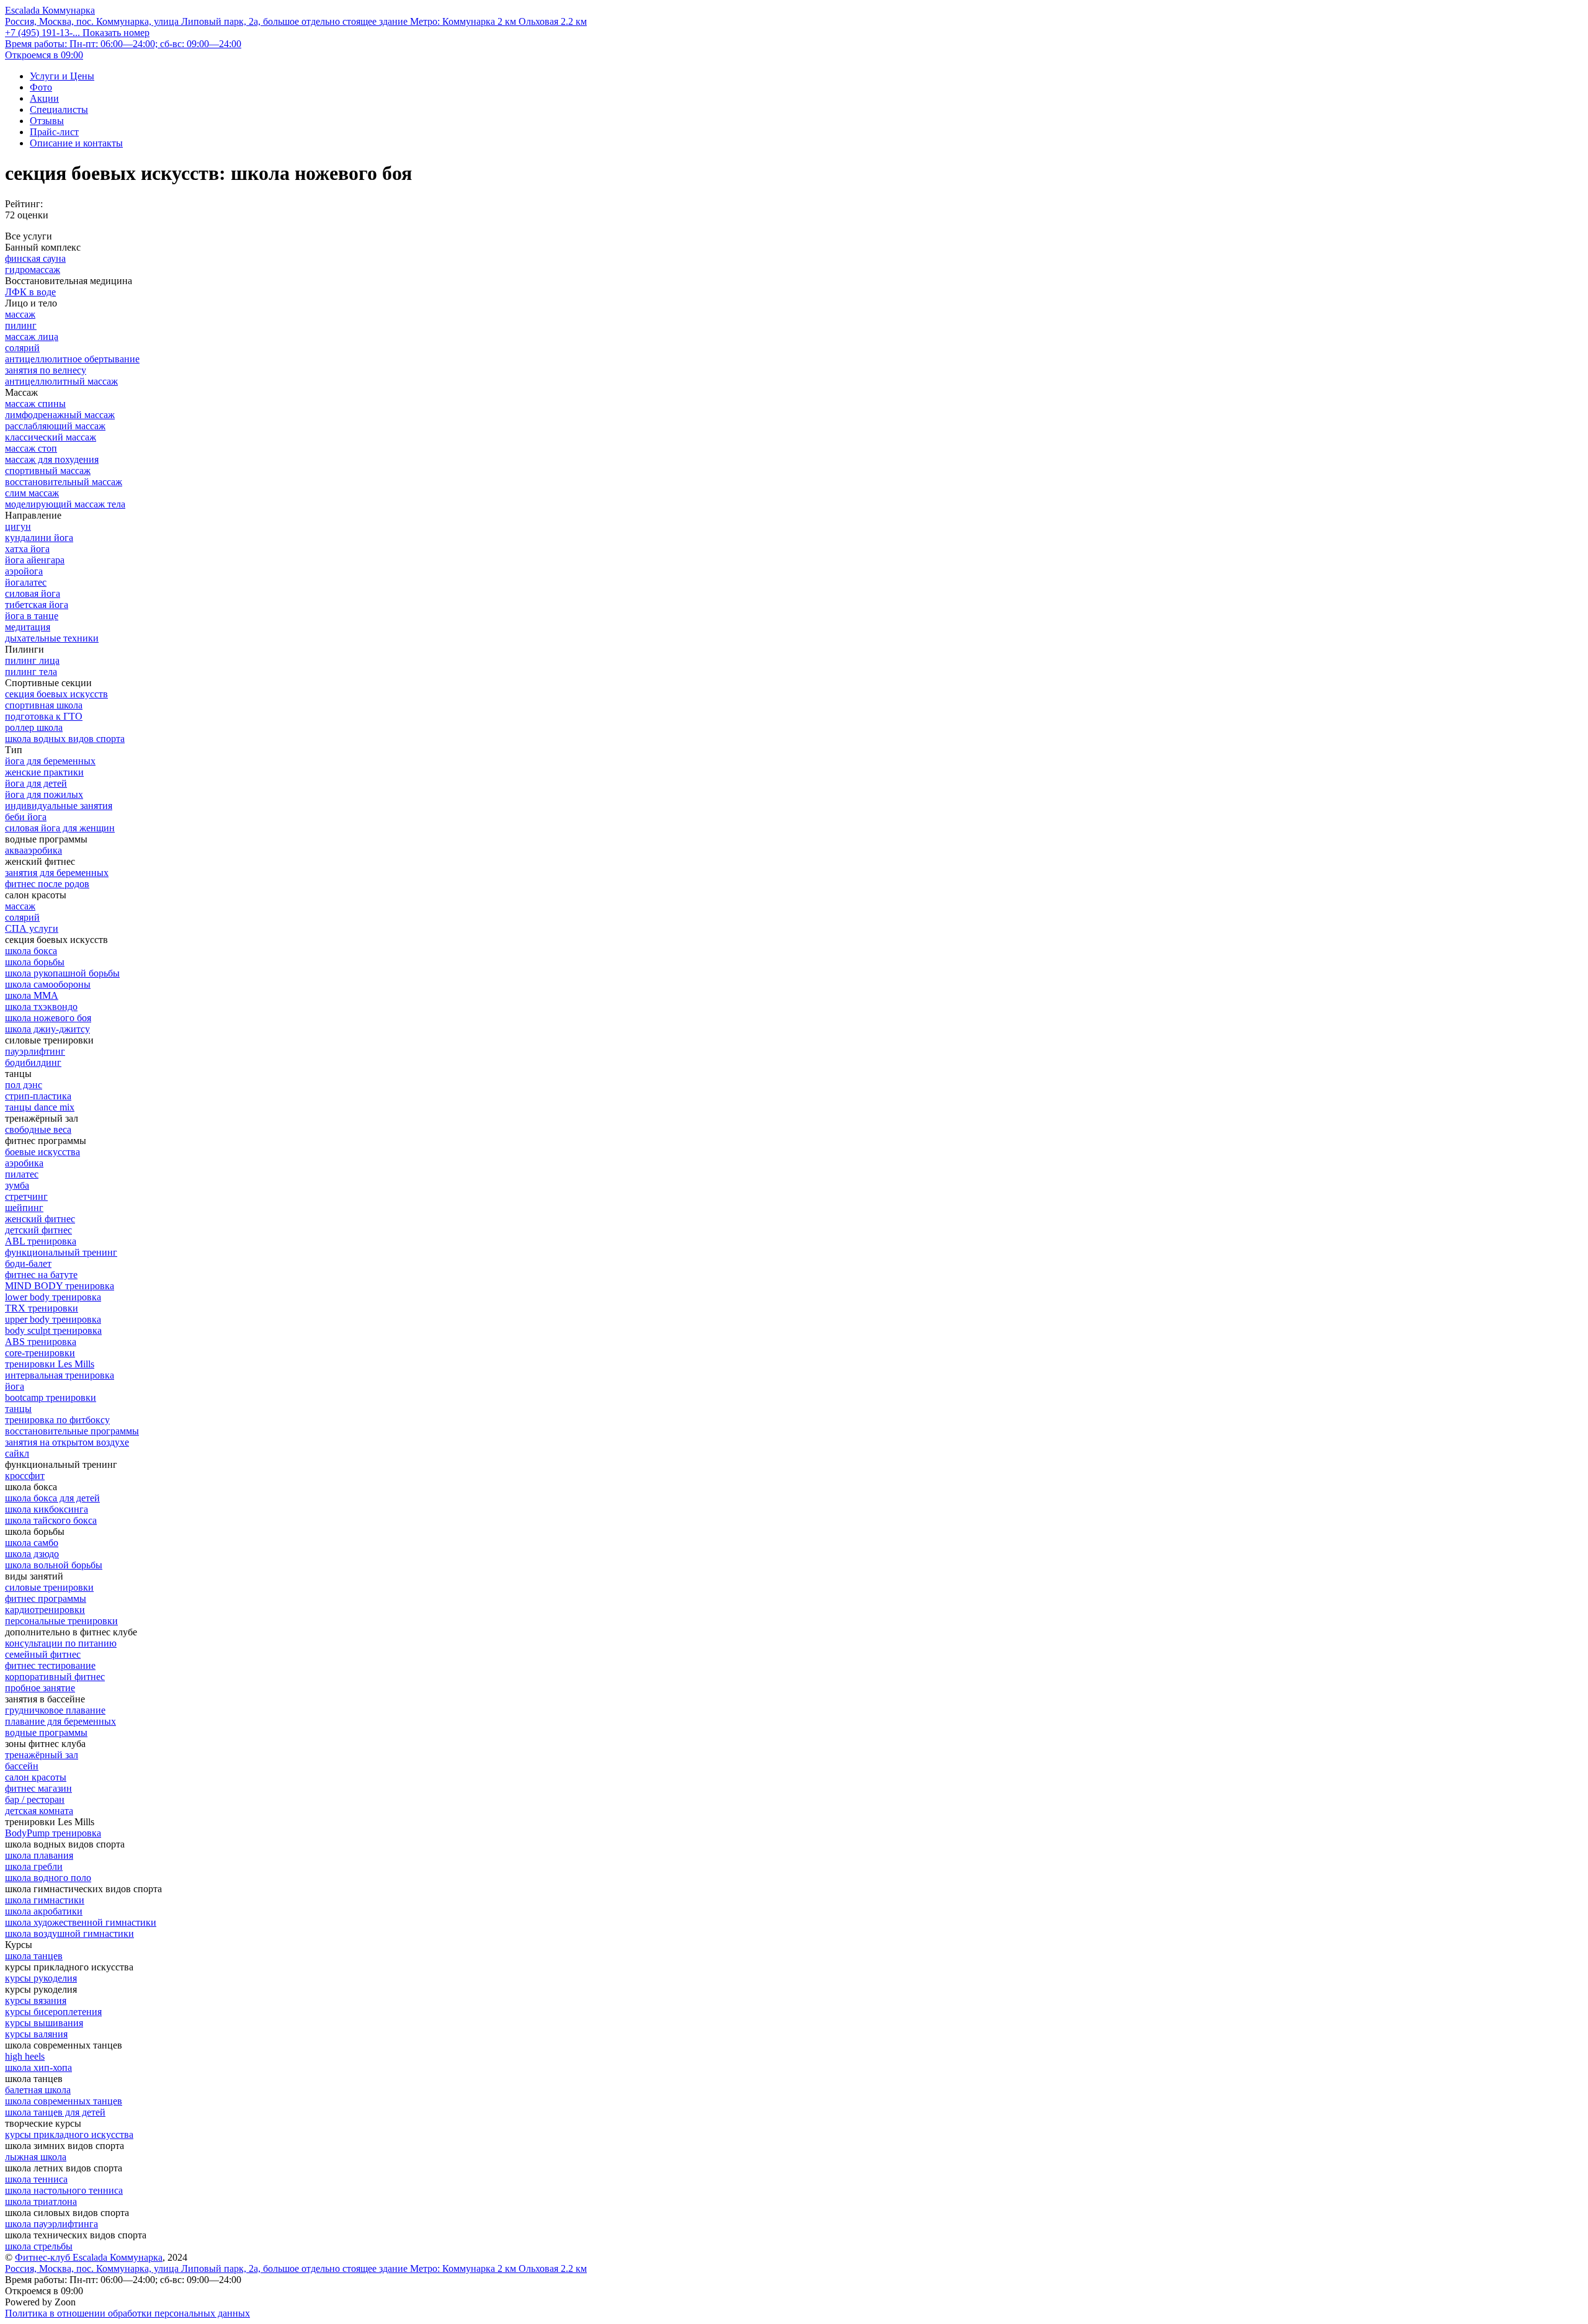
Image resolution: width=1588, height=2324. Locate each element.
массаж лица (32, 337)
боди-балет (28, 1263)
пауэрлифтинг (35, 1051)
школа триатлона (41, 2201)
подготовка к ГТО (44, 716)
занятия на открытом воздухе (67, 1442)
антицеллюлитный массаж (61, 381)
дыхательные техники (52, 638)
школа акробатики (44, 1911)
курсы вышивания (44, 2023)
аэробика (24, 1163)
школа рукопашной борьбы (62, 973)
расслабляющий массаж (55, 426)
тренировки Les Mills (50, 1364)
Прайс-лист (54, 132)
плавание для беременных (60, 1721)
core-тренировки (40, 1353)
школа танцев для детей (55, 2112)
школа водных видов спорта (65, 739)
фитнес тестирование (50, 1665)
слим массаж (32, 493)
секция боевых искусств (56, 694)
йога (15, 1386)
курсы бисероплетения (53, 2012)
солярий (22, 348)
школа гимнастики (45, 1900)
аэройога (24, 571)
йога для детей (36, 783)
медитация (28, 627)
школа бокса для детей (52, 1498)
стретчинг (26, 1196)
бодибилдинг (33, 1062)
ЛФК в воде (30, 292)
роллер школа (34, 727)
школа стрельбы (39, 2246)
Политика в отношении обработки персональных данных (127, 2313)
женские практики (44, 772)
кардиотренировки (45, 1610)
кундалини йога (39, 538)
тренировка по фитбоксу (57, 1420)
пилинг (21, 325)
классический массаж (51, 437)
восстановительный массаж (64, 482)
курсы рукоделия (41, 1978)
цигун (18, 526)
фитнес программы (46, 1598)
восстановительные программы (72, 1431)
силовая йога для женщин (60, 828)
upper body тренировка (53, 1319)
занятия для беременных (57, 873)
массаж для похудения (52, 459)
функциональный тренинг (61, 1252)
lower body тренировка (53, 1297)
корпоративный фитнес (55, 1677)
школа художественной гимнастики (81, 1922)
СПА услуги (32, 928)
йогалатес (26, 582)
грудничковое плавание (55, 1710)
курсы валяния (36, 2034)
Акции (44, 98)
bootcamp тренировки (51, 1397)
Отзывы (47, 121)
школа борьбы (35, 962)
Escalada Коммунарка (50, 10)
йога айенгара (35, 560)
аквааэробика (33, 850)
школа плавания (39, 1855)
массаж (20, 314)
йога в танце (32, 616)
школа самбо (32, 1543)
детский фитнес (38, 1230)
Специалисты (59, 109)
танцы (18, 1409)
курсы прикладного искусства (69, 2134)
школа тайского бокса (51, 1520)
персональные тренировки (61, 1621)
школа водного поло (48, 1878)
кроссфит (25, 1476)
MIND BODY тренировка (60, 1286)
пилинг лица (32, 660)
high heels (25, 2056)
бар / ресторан (35, 1799)
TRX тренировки (42, 1308)
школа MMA (32, 995)
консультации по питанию (61, 1643)
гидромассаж (33, 270)
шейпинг (24, 1208)
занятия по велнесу (46, 370)
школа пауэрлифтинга (51, 2224)
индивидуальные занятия (59, 806)
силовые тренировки (49, 1587)
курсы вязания (36, 2000)
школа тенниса (36, 2179)
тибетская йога (37, 605)
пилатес (22, 1174)
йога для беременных (50, 761)
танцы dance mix (40, 1107)
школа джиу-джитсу (47, 1029)
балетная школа (38, 2090)
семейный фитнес (43, 1654)
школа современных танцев (64, 2101)
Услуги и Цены (62, 76)
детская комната (39, 1811)
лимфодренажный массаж (60, 415)
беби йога (26, 817)
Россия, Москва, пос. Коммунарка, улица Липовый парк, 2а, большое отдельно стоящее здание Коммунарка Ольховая (296, 21)
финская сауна (35, 258)
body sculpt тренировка (53, 1330)
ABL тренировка (41, 1241)
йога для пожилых (44, 794)
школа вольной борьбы (54, 1565)
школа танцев (34, 1956)
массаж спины (35, 404)
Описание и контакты (76, 143)
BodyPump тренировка (53, 1833)
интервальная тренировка (60, 1375)
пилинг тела (31, 672)
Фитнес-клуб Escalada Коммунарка (89, 2257)
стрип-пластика (38, 1096)
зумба (17, 1185)
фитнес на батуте (41, 1275)
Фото (41, 87)
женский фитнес (40, 1219)
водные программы (46, 1732)
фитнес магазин (38, 1788)
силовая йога (33, 593)
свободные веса (38, 1129)
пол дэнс (24, 1085)
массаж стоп (31, 448)
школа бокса (31, 951)
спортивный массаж (48, 471)
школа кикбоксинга (47, 1509)
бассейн (22, 1766)
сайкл (17, 1453)
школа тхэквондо (41, 1007)
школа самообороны (48, 984)
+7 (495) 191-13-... (77, 33)
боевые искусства (42, 1152)
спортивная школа (44, 705)
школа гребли (34, 1866)
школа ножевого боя (48, 1018)
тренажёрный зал (42, 1755)
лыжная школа (36, 2157)
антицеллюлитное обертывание (72, 359)
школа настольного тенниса (64, 2190)
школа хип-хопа (38, 2067)
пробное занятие (40, 1688)
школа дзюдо (32, 1554)
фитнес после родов (47, 884)
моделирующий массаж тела (65, 504)
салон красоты (36, 1777)
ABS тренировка (41, 1342)
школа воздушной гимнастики (69, 1933)
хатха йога (27, 549)
